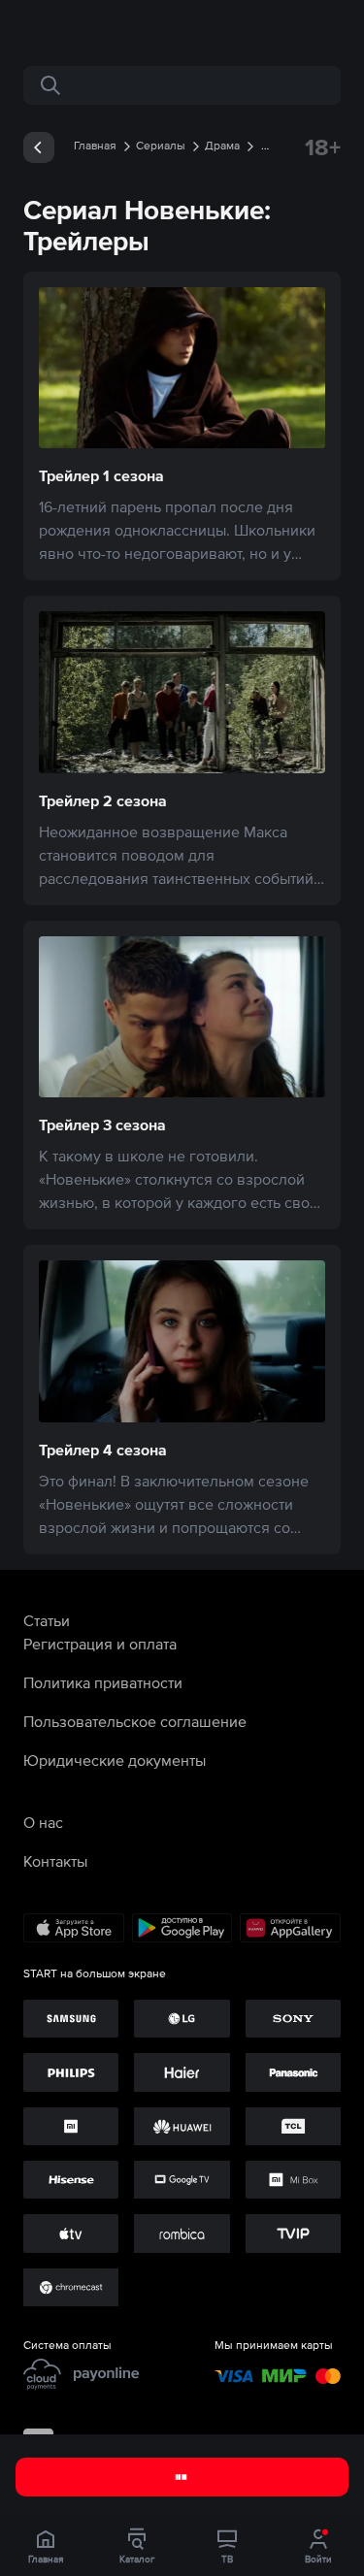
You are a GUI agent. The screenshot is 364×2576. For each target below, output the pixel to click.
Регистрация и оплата (100, 1644)
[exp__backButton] (39, 147)
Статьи (47, 1620)
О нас (43, 1822)
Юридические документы (115, 1760)
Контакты (55, 1861)
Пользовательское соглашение (135, 1721)
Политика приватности (103, 1682)
